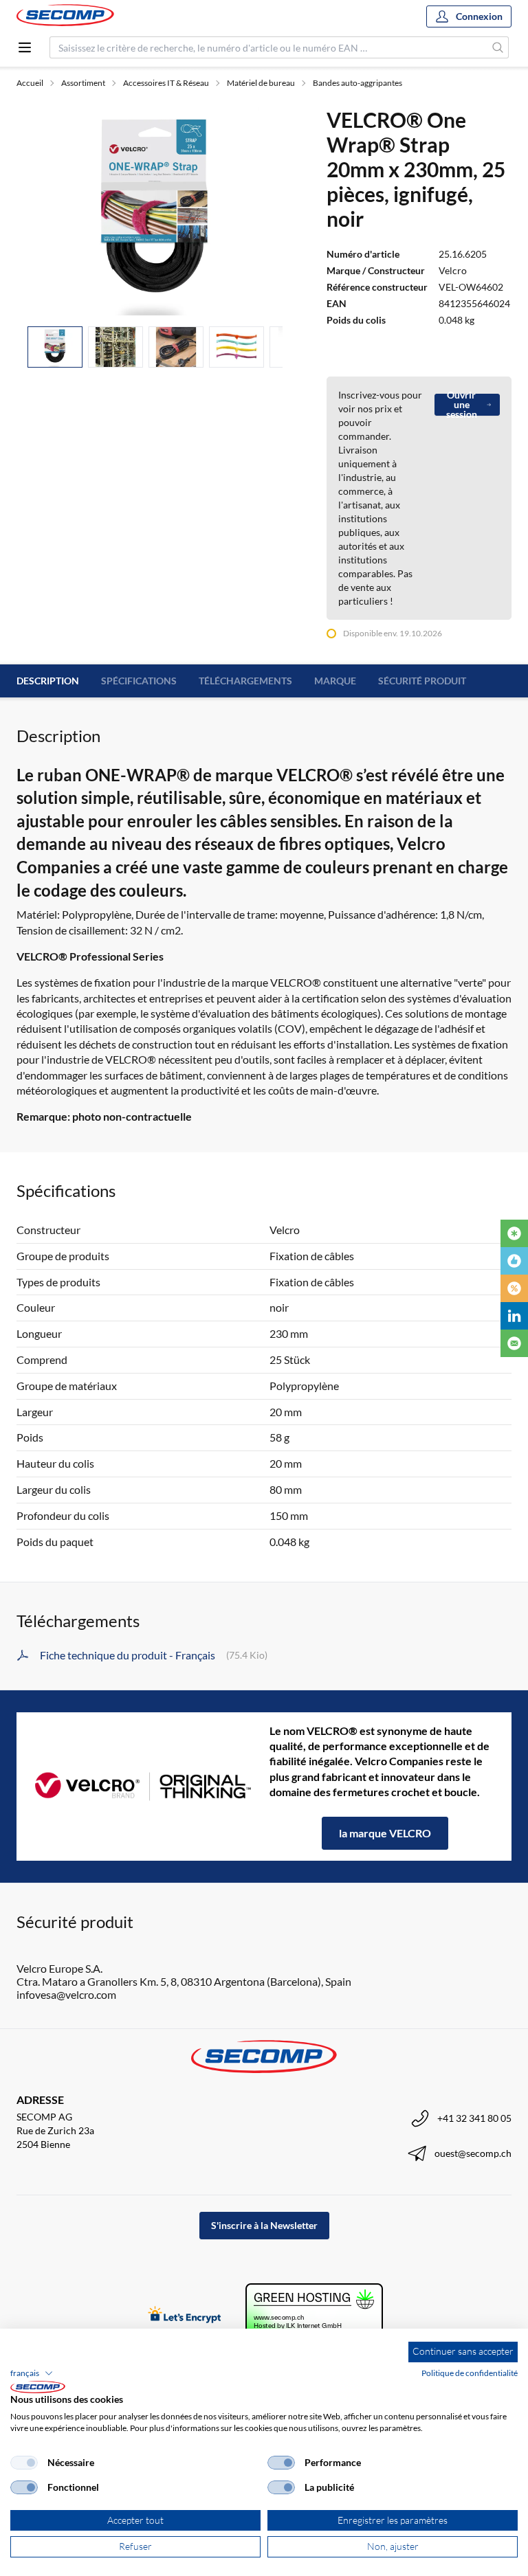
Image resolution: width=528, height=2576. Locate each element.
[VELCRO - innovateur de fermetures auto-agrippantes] (143, 1787)
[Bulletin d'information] (514, 1343)
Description (48, 681)
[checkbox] (24, 2463)
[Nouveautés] (514, 1233)
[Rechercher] (498, 47)
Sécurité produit (422, 681)
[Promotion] (514, 1288)
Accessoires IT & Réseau (166, 83)
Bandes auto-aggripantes (357, 83)
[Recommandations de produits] (514, 1261)
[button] (32, 2373)
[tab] (55, 347)
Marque (335, 681)
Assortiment (83, 83)
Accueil (30, 83)
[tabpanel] (155, 211)
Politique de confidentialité (470, 2373)
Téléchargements (245, 681)
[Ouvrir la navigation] (25, 47)
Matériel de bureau (261, 83)
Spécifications (139, 681)
